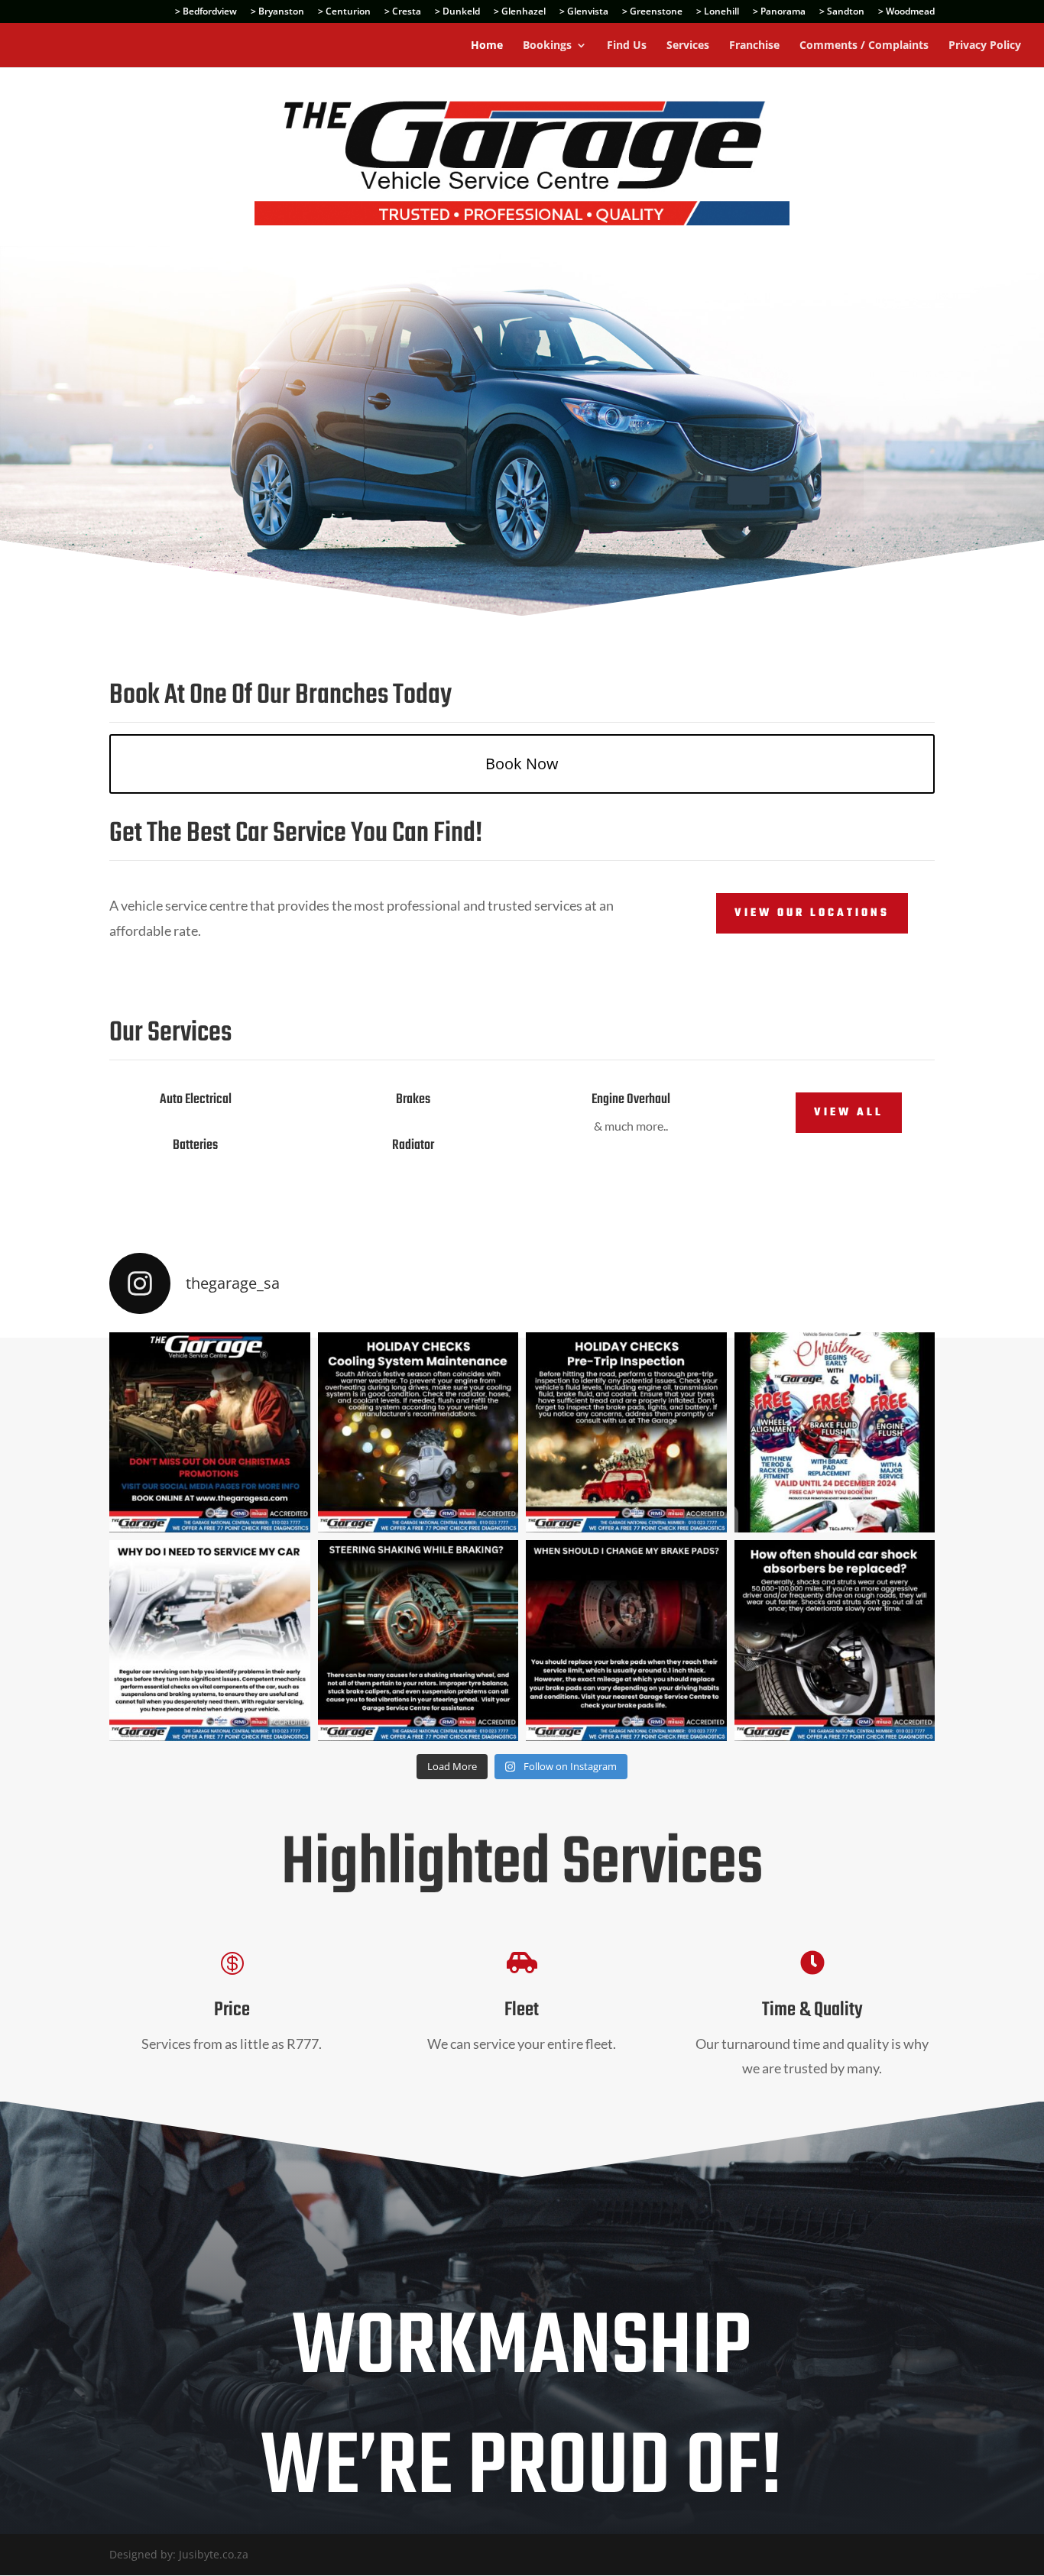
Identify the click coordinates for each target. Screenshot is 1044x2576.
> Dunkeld (457, 12)
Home (487, 46)
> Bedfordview (206, 12)
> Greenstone (652, 12)
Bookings (547, 46)
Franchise (754, 46)
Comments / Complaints (864, 46)
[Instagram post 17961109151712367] (418, 1641)
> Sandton (842, 12)
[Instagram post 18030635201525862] (835, 1641)
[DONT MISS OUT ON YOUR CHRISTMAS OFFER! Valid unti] (835, 1433)
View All (849, 1113)
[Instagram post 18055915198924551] (418, 1433)
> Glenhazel (520, 12)
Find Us (627, 46)
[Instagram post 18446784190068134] (626, 1433)
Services (688, 46)
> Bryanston (277, 12)
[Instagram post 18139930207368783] (210, 1433)
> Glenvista (584, 12)
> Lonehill (718, 12)
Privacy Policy (985, 46)
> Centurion (344, 12)
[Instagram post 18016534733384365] (210, 1641)
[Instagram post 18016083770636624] (626, 1641)
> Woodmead (906, 12)
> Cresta (403, 12)
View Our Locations (812, 913)
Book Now (522, 764)
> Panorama (779, 12)
